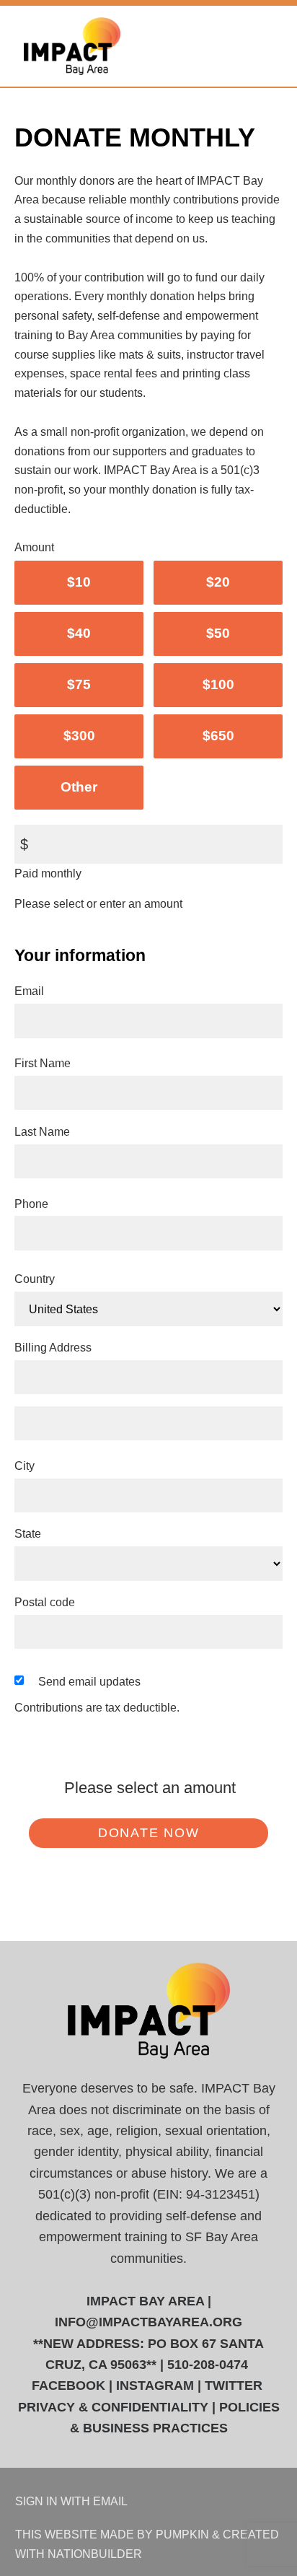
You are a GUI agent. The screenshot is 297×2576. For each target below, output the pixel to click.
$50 (218, 633)
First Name (43, 1063)
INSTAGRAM (155, 2386)
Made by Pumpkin (155, 2534)
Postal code (45, 1602)
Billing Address (53, 1347)
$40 (79, 633)
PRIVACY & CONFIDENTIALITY (113, 2407)
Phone (31, 1204)
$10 (79, 582)
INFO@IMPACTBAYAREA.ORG (148, 2322)
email (110, 2501)
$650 (218, 736)
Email (29, 991)
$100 (218, 684)
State (28, 1533)
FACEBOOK (68, 2386)
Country (35, 1279)
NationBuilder (95, 2554)
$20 (218, 582)
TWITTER (234, 2386)
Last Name (42, 1131)
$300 (79, 736)
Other (79, 787)
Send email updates (89, 1681)
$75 (79, 684)
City (25, 1466)
